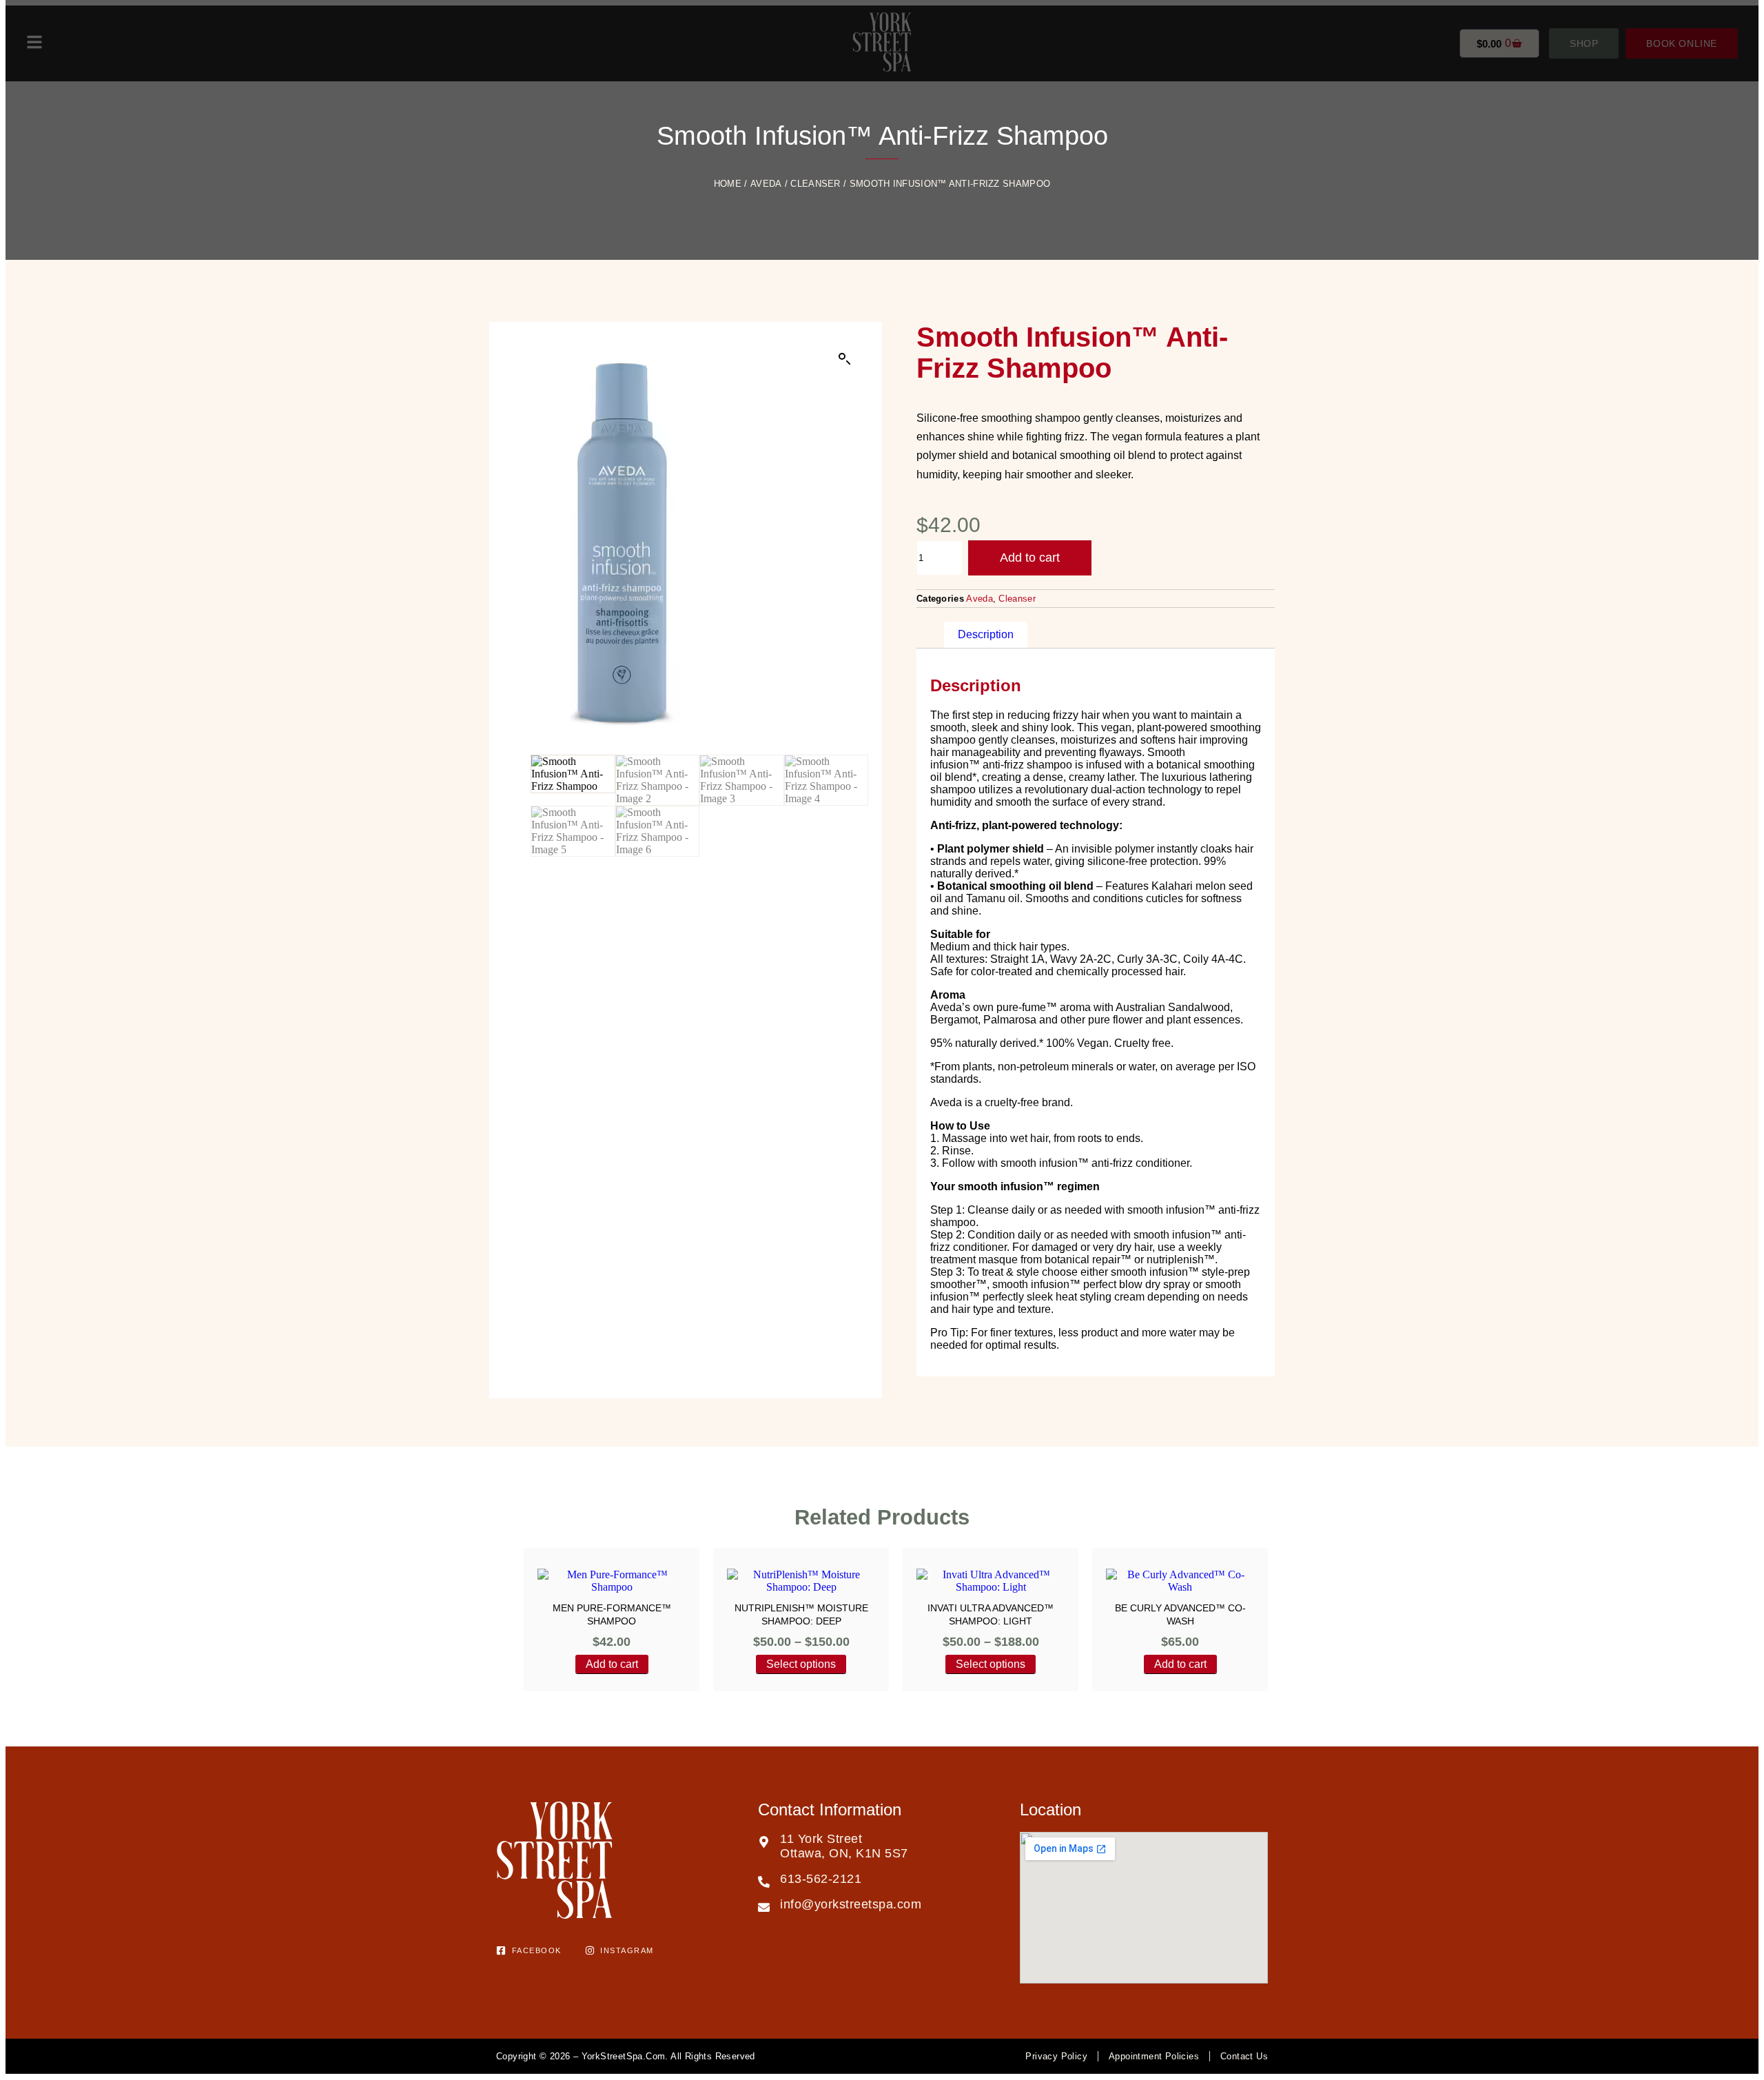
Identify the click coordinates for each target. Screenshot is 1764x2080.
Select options (801, 1664)
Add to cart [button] (612, 1664)
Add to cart (1030, 558)
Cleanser (815, 184)
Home (728, 184)
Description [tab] (986, 634)
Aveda (766, 184)
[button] (845, 359)
